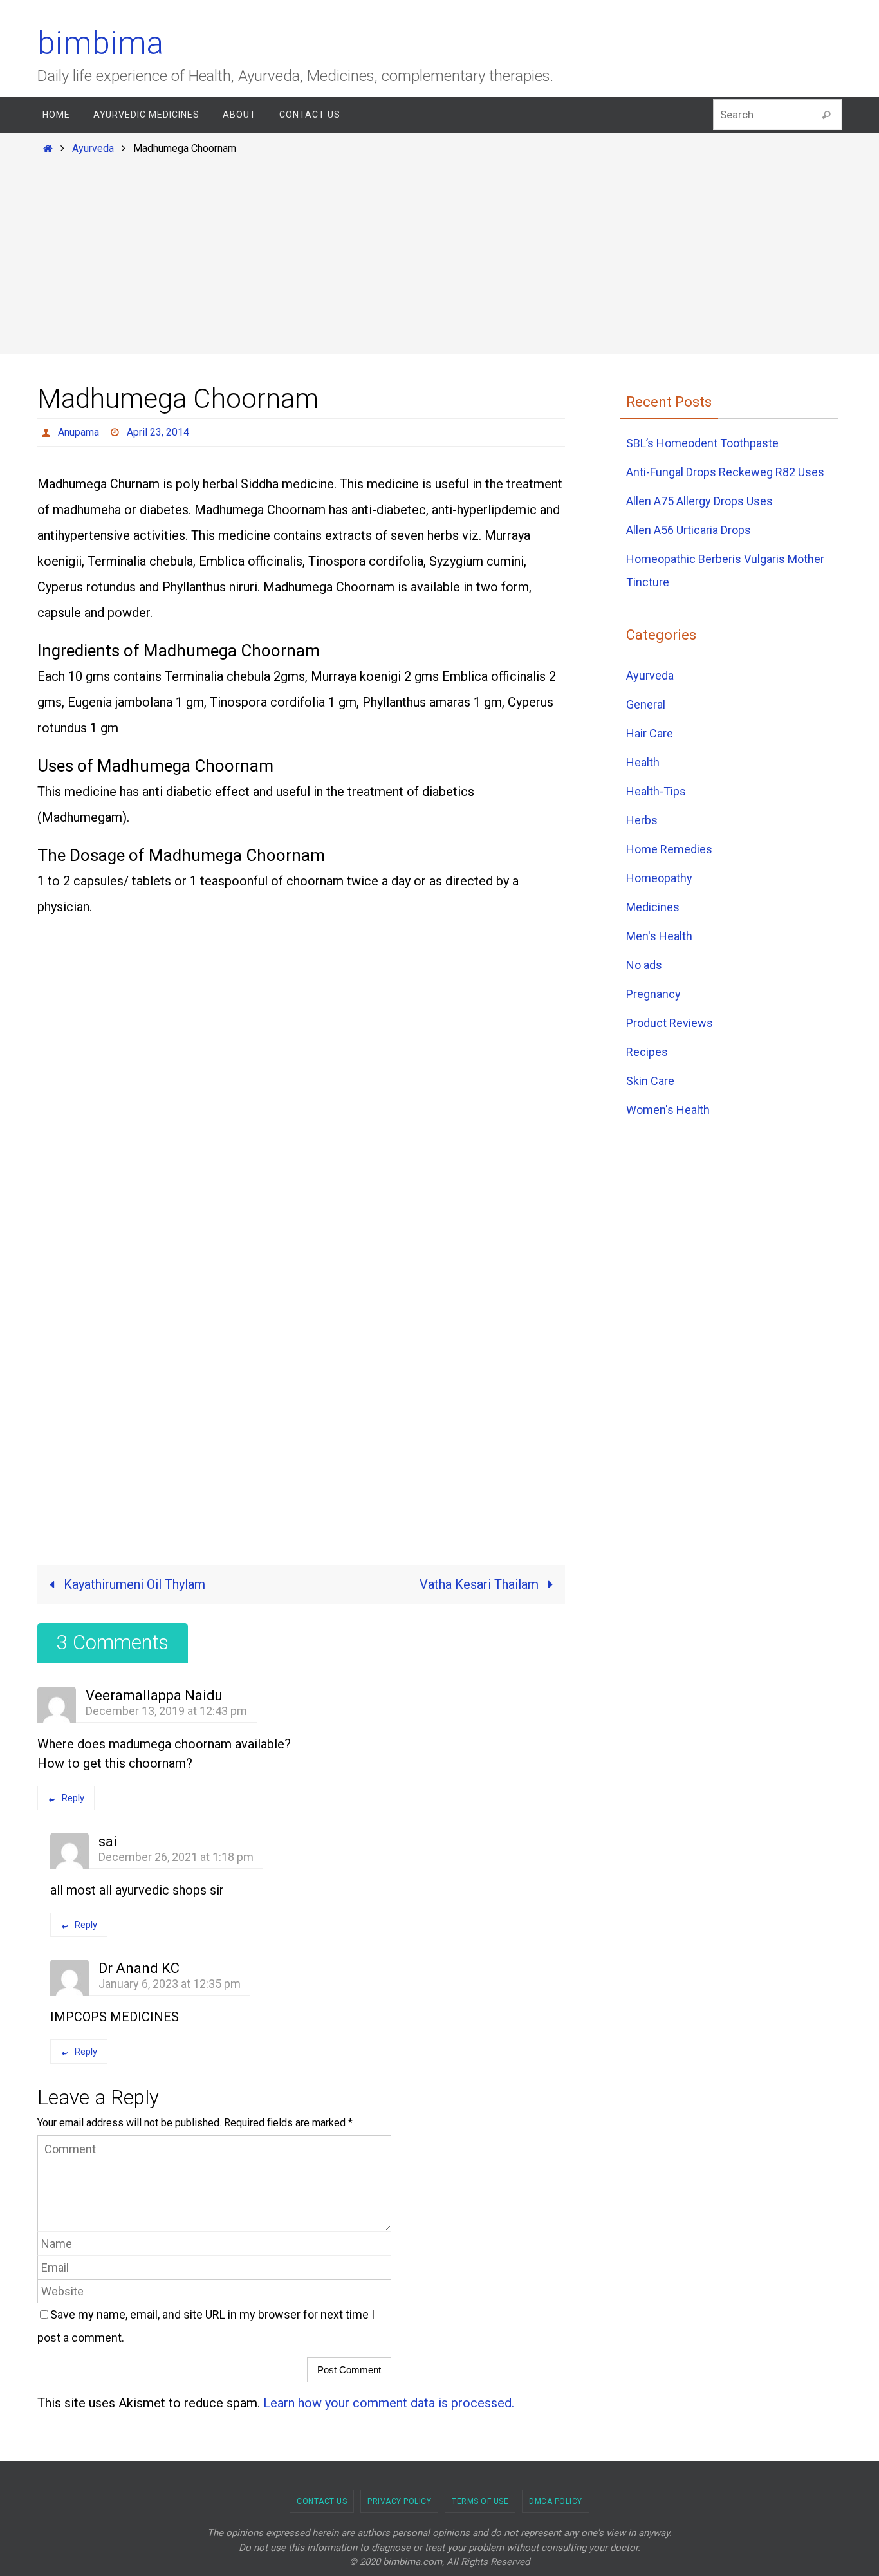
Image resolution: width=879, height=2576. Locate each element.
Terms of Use (480, 2501)
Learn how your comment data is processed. (389, 2403)
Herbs (642, 820)
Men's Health (659, 936)
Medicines (653, 907)
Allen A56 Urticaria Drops (689, 530)
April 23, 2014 (158, 432)
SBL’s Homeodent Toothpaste (702, 443)
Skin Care (650, 1081)
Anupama (79, 432)
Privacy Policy (399, 2501)
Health (643, 762)
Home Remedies (669, 849)
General (646, 704)
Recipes (647, 1052)
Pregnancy (653, 994)
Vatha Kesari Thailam (481, 1584)
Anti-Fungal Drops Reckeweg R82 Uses (725, 472)
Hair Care (650, 733)
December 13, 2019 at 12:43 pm (166, 1711)
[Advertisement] (439, 252)
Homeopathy (659, 878)
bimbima (100, 43)
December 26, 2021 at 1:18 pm (176, 1857)
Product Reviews (670, 1023)
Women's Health (668, 1110)
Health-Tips (656, 791)
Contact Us (322, 2501)
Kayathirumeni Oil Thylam (133, 1584)
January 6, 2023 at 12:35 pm (170, 1984)
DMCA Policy (556, 2501)
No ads (644, 965)
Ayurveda (93, 148)
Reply (73, 1798)
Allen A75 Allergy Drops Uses (699, 501)
